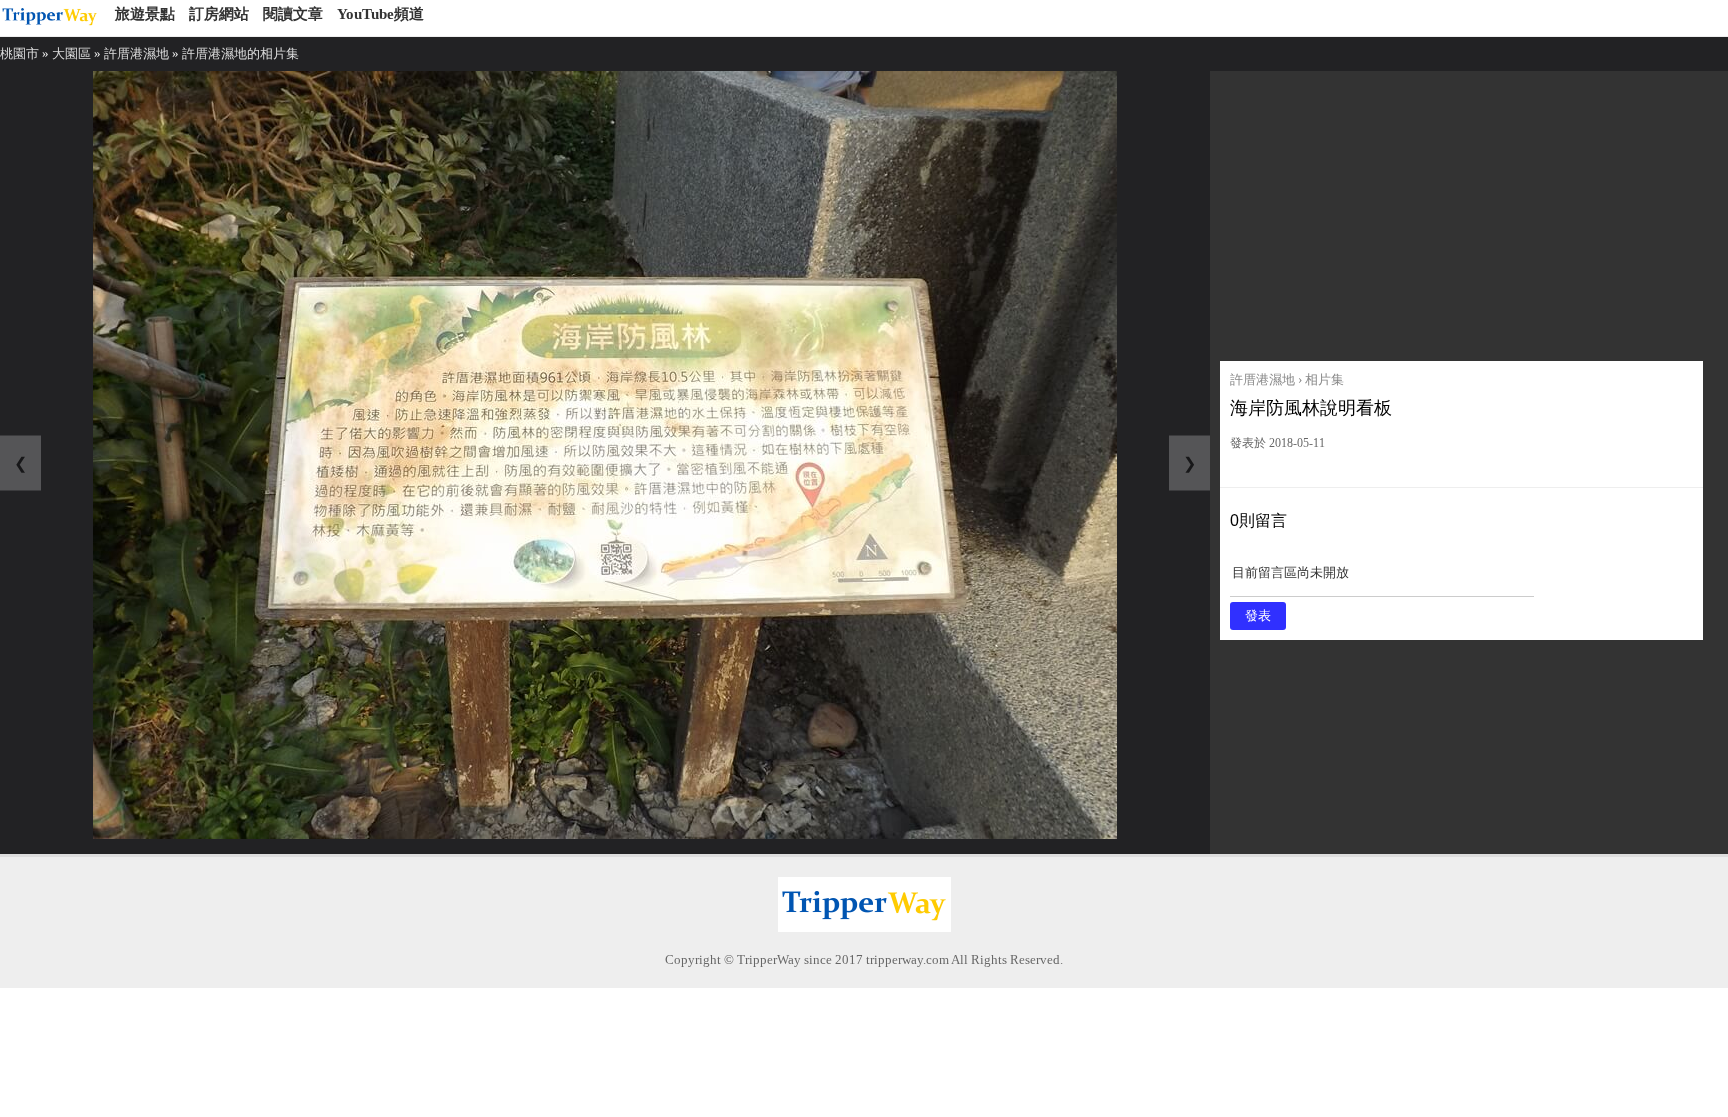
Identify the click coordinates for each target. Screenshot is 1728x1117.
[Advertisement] (1462, 211)
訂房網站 (219, 14)
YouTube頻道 (380, 14)
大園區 (71, 53)
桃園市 (19, 53)
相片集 (1324, 379)
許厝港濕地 (136, 53)
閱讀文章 (293, 14)
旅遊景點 (145, 14)
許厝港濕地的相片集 (240, 53)
